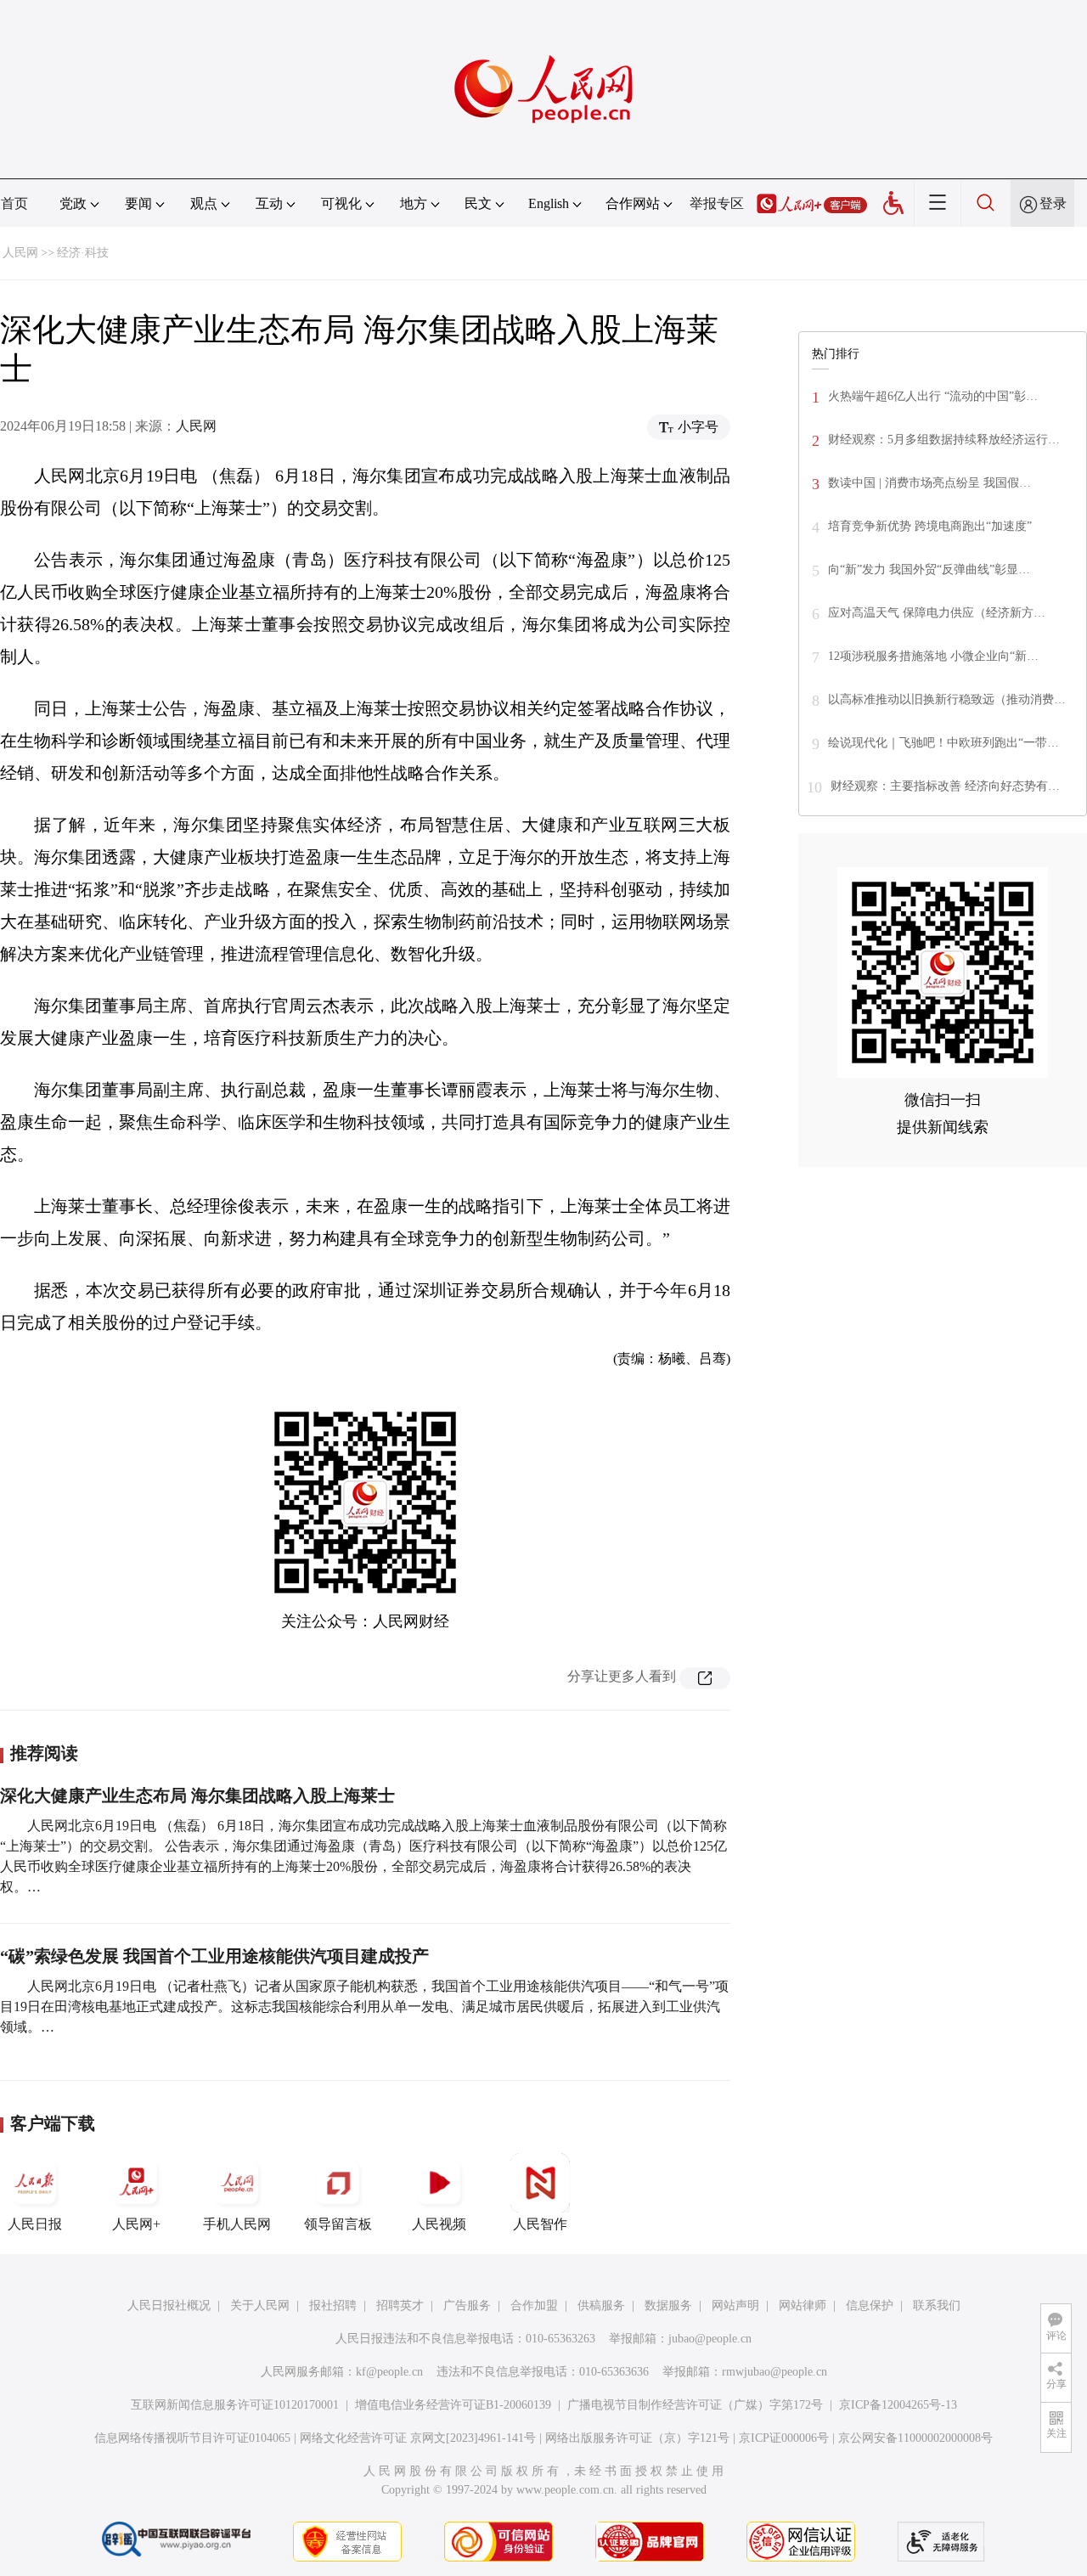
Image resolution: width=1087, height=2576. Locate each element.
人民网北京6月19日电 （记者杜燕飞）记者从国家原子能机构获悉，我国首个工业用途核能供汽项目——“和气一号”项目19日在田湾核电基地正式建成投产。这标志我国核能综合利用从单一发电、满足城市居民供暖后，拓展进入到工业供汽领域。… (364, 2007)
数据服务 (668, 2305)
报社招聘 (333, 2305)
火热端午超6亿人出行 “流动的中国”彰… (933, 396)
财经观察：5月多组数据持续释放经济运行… (944, 440)
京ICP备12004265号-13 (898, 2405)
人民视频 (439, 2224)
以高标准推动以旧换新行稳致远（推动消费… (947, 699)
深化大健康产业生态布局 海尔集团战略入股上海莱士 (197, 1795)
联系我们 (937, 2305)
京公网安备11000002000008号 (915, 2438)
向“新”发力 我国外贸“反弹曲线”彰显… (929, 569)
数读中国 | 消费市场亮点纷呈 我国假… (929, 483)
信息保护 (870, 2305)
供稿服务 (601, 2305)
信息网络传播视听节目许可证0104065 (192, 2438)
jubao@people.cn (710, 2339)
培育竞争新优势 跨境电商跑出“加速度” (930, 526)
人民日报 (35, 2224)
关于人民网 (260, 2305)
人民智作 (540, 2224)
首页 (14, 203)
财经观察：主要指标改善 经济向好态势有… (945, 786)
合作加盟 (534, 2305)
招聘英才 (400, 2305)
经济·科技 (83, 253)
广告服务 (467, 2305)
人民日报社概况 (169, 2305)
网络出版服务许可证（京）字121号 (637, 2438)
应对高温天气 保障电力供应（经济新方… (937, 613)
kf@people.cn (389, 2372)
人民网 (20, 253)
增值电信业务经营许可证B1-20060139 (453, 2405)
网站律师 (803, 2305)
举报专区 (717, 203)
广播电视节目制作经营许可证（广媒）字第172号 (695, 2405)
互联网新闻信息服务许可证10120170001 (235, 2405)
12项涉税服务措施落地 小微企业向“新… (933, 656)
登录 (1053, 203)
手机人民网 (237, 2224)
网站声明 (735, 2305)
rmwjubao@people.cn (774, 2372)
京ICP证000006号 (784, 2438)
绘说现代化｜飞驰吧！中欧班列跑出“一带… (943, 743)
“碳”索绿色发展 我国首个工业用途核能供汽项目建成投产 (214, 1956)
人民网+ (136, 2224)
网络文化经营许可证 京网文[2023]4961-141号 (418, 2438)
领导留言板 (338, 2224)
